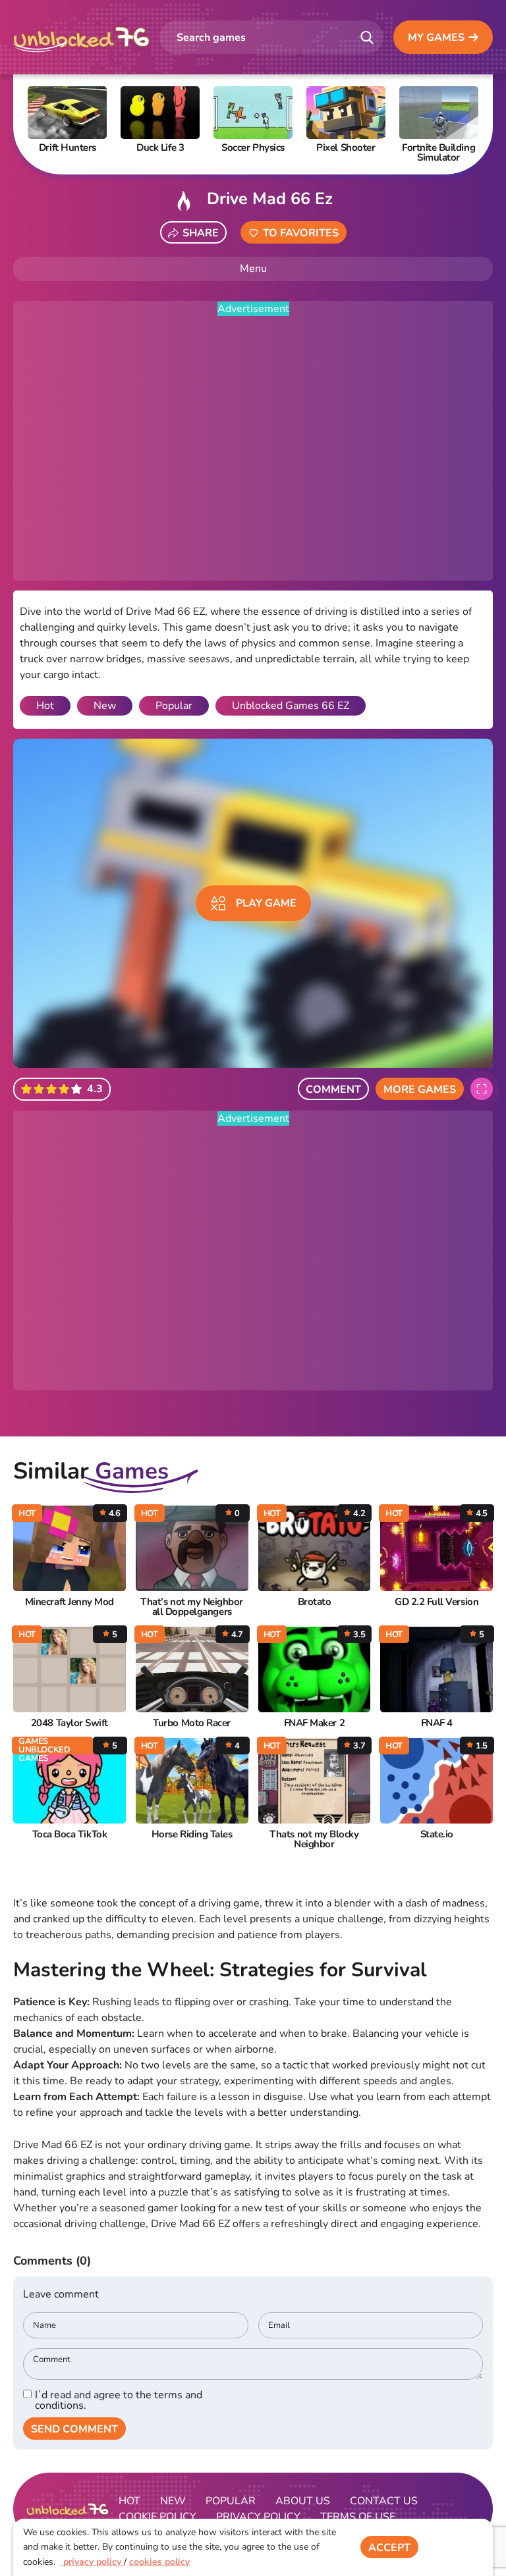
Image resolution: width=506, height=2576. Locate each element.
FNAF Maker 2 (314, 1723)
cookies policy (159, 2562)
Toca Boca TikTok (70, 1834)
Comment (333, 1090)
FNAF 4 (437, 1723)
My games (436, 38)
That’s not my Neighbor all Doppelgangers (192, 1607)
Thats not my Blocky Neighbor (314, 1839)
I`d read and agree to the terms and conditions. (119, 2400)
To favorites (301, 233)
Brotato (315, 1602)
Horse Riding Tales (192, 1834)
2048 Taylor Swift (70, 1723)
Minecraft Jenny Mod (70, 1602)
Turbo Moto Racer (191, 1723)
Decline (456, 2548)
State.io (437, 1834)
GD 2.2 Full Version (436, 1602)
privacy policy (92, 2562)
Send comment (74, 2429)
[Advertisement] (253, 449)
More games (420, 1090)
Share (201, 233)
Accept (389, 2548)
